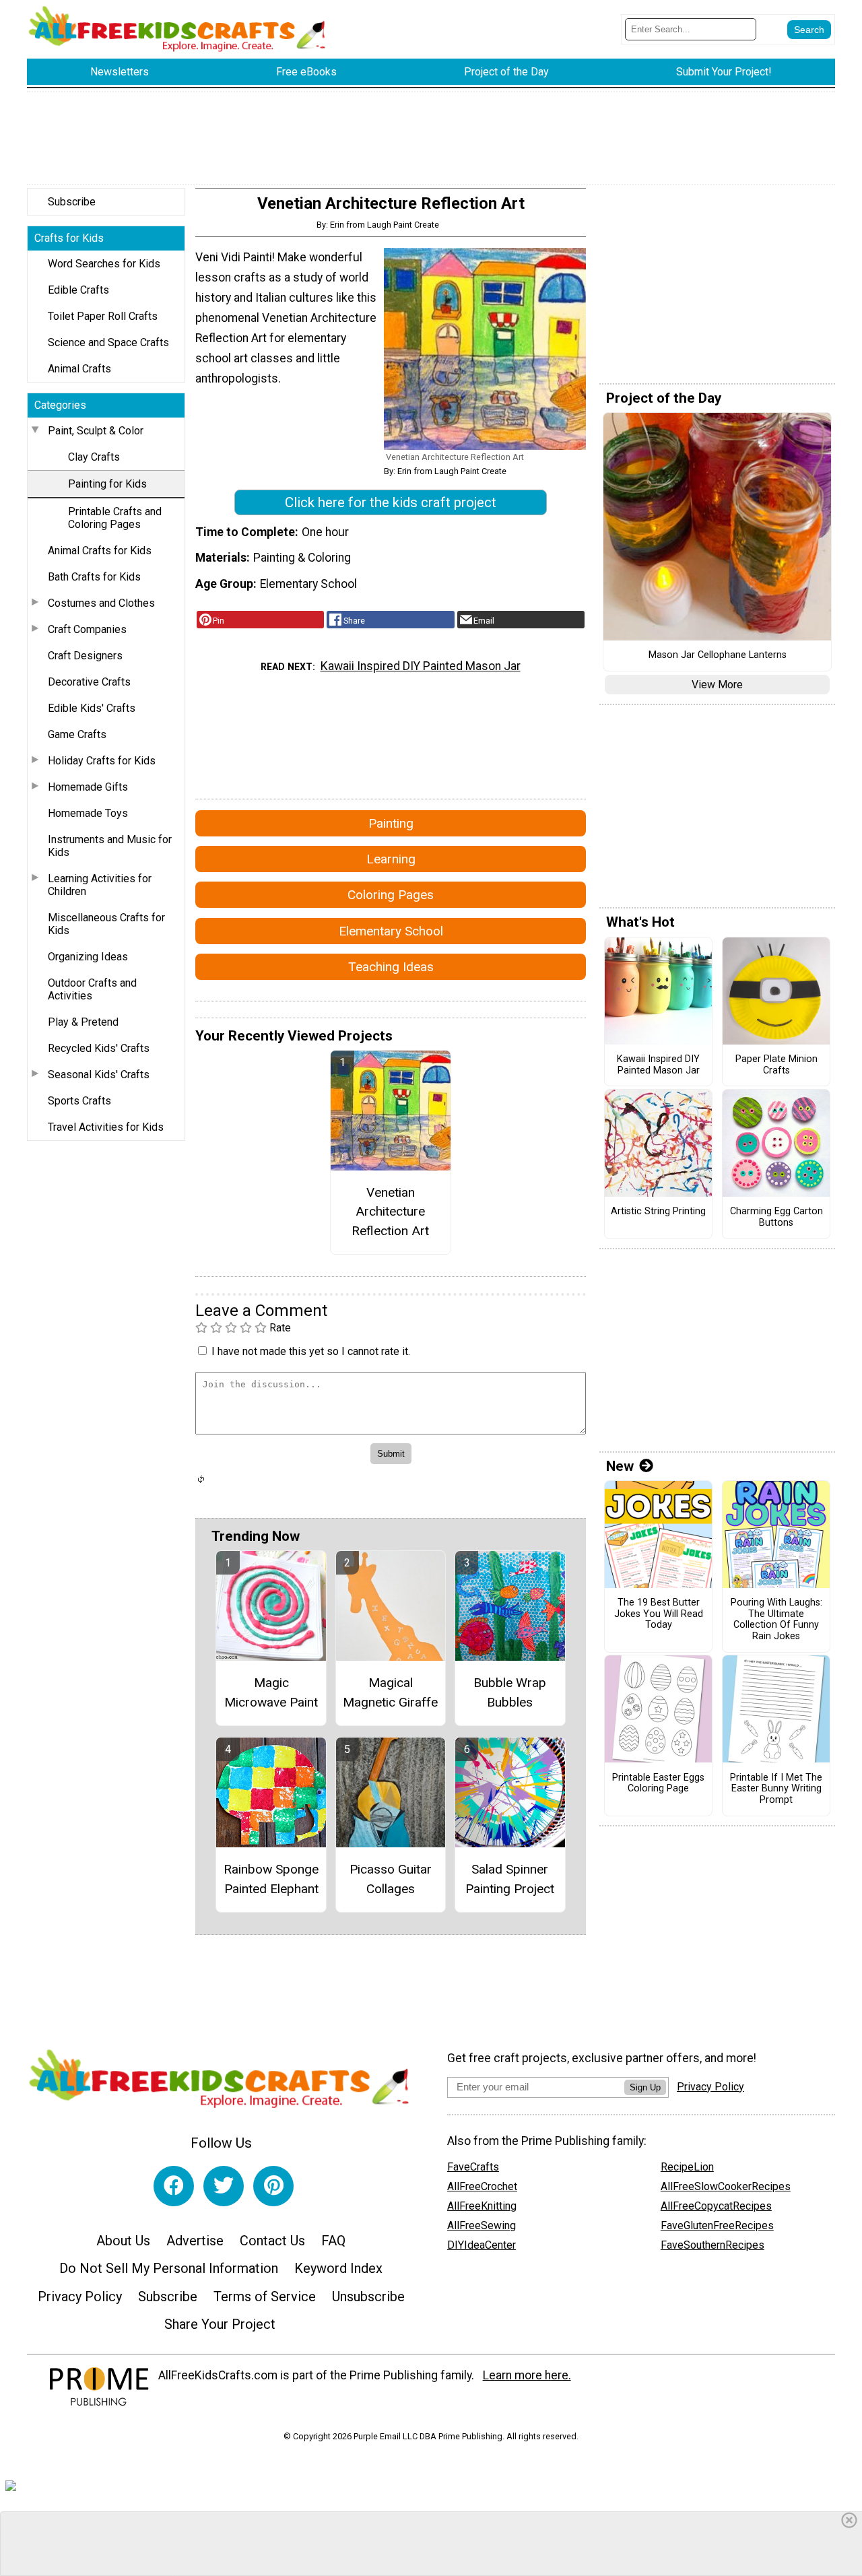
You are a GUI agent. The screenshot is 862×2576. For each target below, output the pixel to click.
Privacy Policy (80, 2297)
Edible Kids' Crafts (92, 708)
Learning (391, 859)
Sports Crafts (79, 1101)
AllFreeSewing (482, 2225)
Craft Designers (85, 656)
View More (717, 685)
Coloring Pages (391, 895)
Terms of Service (265, 2297)
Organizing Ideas (88, 957)
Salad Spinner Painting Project (510, 1879)
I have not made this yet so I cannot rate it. (311, 1351)
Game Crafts (77, 734)
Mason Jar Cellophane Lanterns (718, 655)
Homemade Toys (88, 813)
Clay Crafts (94, 457)
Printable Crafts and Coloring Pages (115, 518)
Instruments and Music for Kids (110, 846)
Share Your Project (220, 2324)
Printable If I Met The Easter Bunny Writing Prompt (776, 1789)
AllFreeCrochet (482, 2186)
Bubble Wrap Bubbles (510, 1692)
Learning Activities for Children (100, 885)
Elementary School (391, 931)
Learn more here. (527, 2375)
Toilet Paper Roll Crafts (103, 316)
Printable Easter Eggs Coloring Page (658, 1784)
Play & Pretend (83, 1022)
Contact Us (272, 2241)
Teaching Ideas (391, 967)
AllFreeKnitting (482, 2206)
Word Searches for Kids (104, 264)
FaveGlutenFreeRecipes (717, 2225)
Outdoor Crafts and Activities (92, 989)
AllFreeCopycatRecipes (716, 2206)
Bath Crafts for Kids (94, 577)
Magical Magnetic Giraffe (390, 1692)
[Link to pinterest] (273, 2186)
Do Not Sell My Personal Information (169, 2268)
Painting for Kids (107, 484)
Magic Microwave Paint (271, 1692)
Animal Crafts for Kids (100, 551)
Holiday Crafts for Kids (102, 761)
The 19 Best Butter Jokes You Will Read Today (659, 1614)
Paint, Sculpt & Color (96, 431)
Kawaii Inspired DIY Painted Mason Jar (421, 666)
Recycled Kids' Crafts (99, 1048)
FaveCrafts (473, 2167)
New (620, 1466)
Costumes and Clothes (101, 603)
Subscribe (72, 202)
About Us (123, 2241)
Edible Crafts (78, 290)
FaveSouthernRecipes (712, 2245)
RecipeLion (687, 2167)
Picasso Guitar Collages (391, 1879)
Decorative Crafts (89, 682)
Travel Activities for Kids (106, 1127)
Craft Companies (87, 629)
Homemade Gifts (88, 787)
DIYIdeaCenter (482, 2245)
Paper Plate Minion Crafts (776, 1065)
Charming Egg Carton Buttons (776, 1217)
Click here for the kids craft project (391, 502)
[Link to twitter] (224, 2186)
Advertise (195, 2241)
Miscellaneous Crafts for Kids (106, 924)
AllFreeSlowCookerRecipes (726, 2186)
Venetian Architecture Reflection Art (390, 1212)
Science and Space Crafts (108, 342)
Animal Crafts (79, 369)
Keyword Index (338, 2268)
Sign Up (645, 2087)
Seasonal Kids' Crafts (99, 1075)
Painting (391, 823)
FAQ (333, 2241)
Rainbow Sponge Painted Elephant (271, 1879)
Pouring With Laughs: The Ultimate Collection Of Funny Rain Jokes (776, 1620)
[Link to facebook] (174, 2186)
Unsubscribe (368, 2297)
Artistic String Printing (658, 1212)
